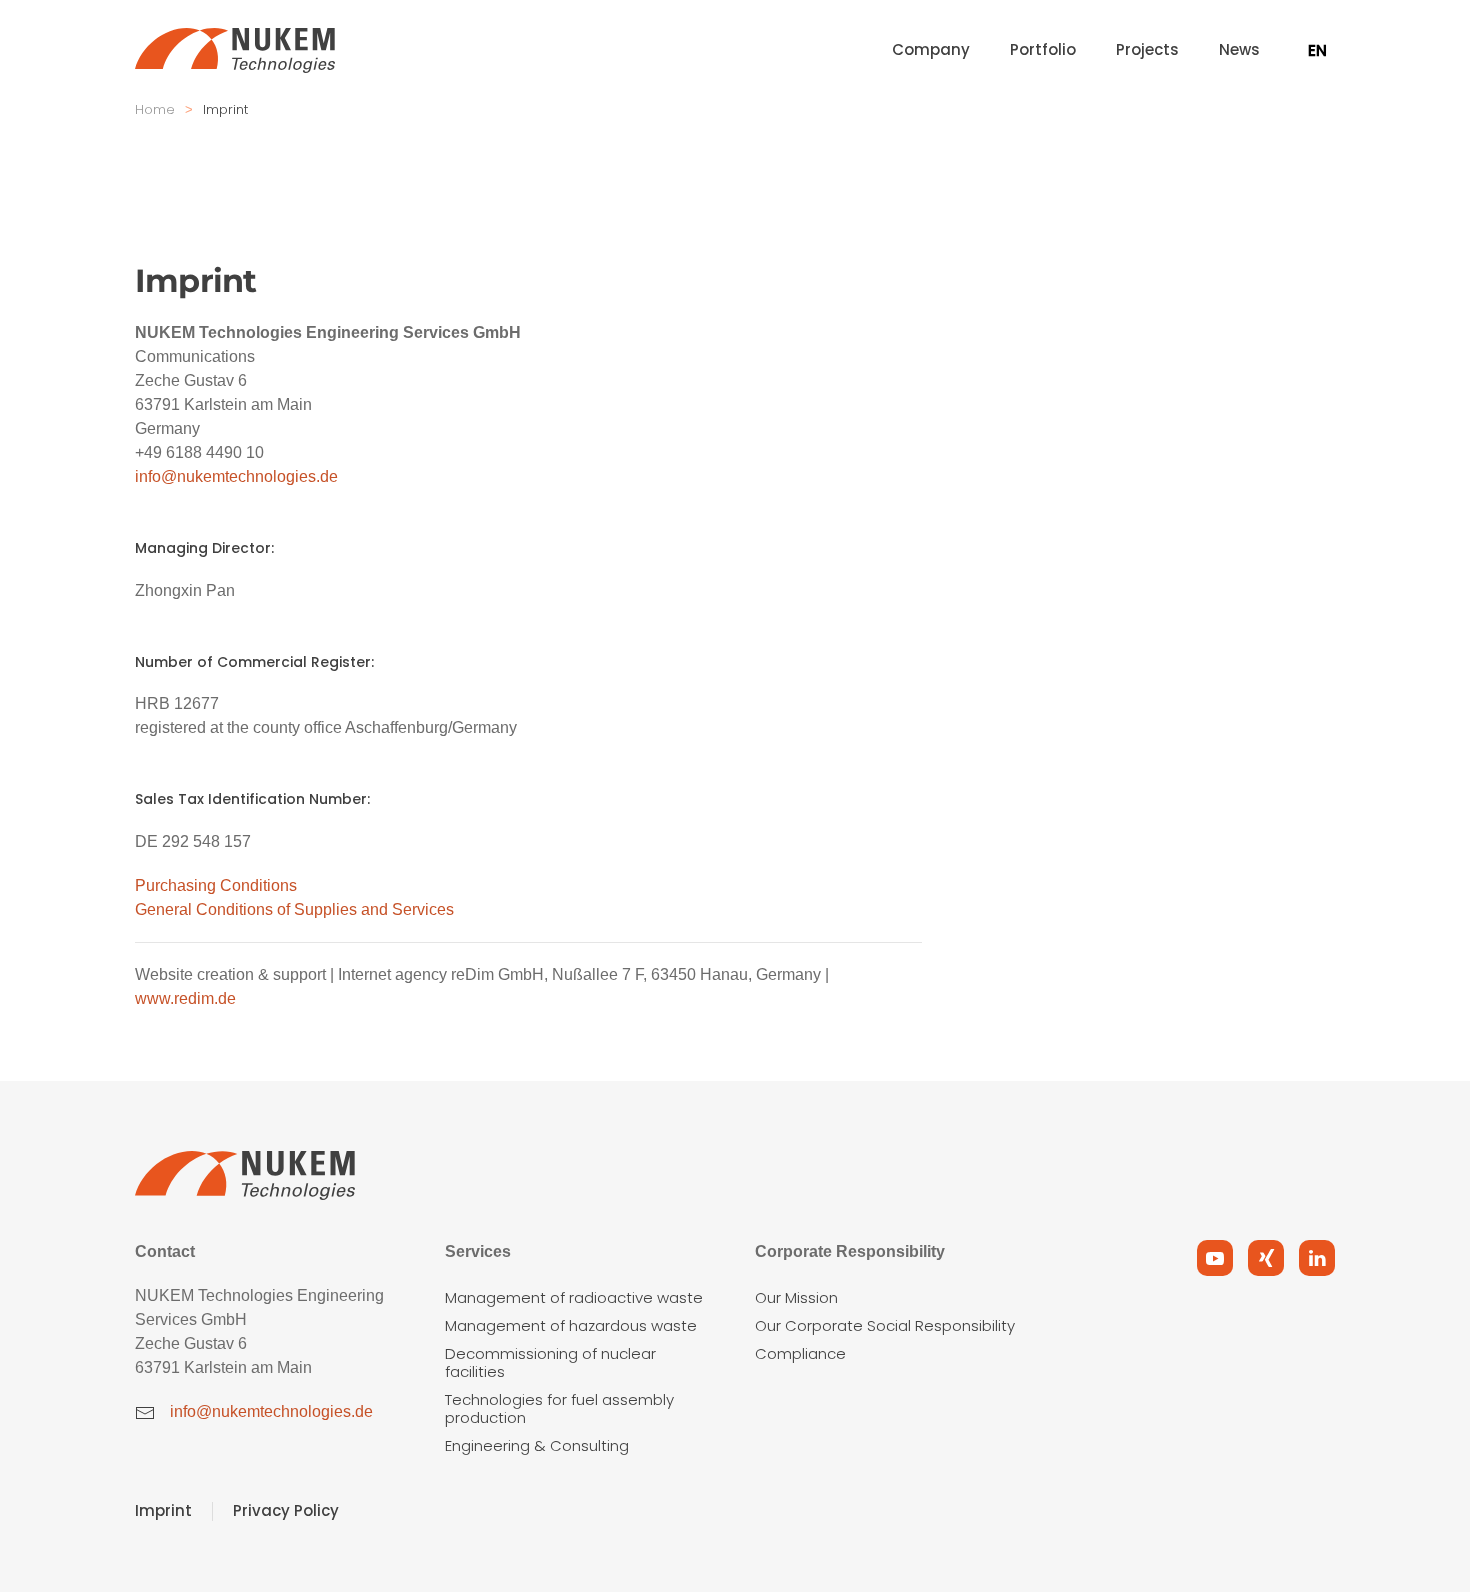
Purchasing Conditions (216, 885)
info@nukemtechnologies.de (236, 476)
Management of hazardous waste (571, 1325)
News (1239, 49)
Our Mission (796, 1297)
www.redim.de (185, 998)
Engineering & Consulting (537, 1445)
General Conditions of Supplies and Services (294, 909)
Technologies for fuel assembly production (559, 1408)
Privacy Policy (286, 1510)
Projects (1147, 49)
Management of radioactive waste (574, 1297)
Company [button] (931, 49)
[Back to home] (235, 50)
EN (1317, 50)
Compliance (800, 1353)
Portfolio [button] (1043, 49)
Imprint (163, 1510)
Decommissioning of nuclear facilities (550, 1362)
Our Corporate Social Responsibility (885, 1325)
